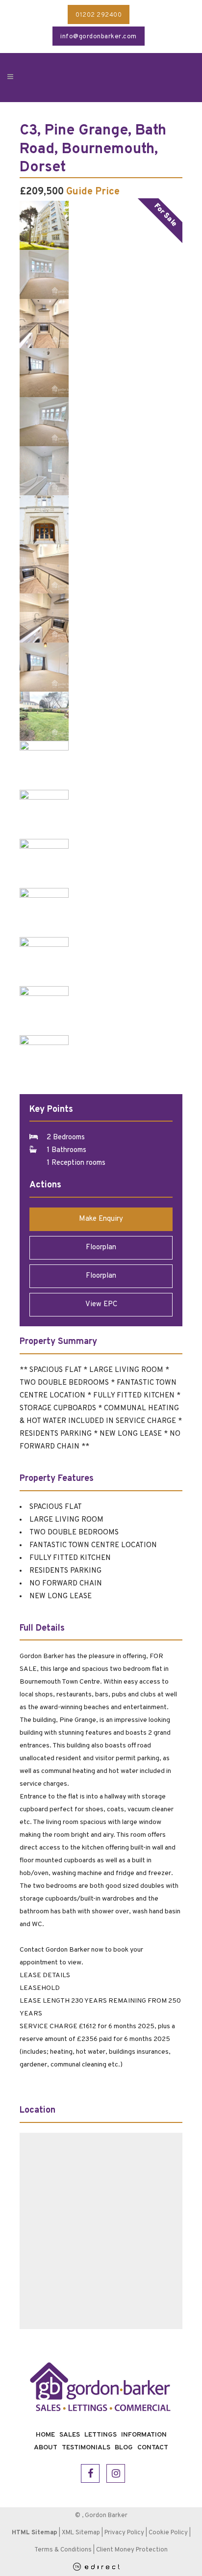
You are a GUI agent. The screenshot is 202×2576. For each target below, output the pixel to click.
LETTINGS (101, 2435)
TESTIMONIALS (86, 2448)
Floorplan (101, 1248)
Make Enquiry (101, 1219)
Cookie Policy (168, 2533)
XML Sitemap (81, 2533)
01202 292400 (99, 15)
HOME (45, 2435)
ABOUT (46, 2448)
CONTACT (153, 2448)
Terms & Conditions (63, 2550)
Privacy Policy (124, 2533)
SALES (70, 2435)
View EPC (101, 1304)
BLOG (124, 2448)
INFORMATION (144, 2435)
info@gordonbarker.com (99, 37)
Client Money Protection (132, 2550)
